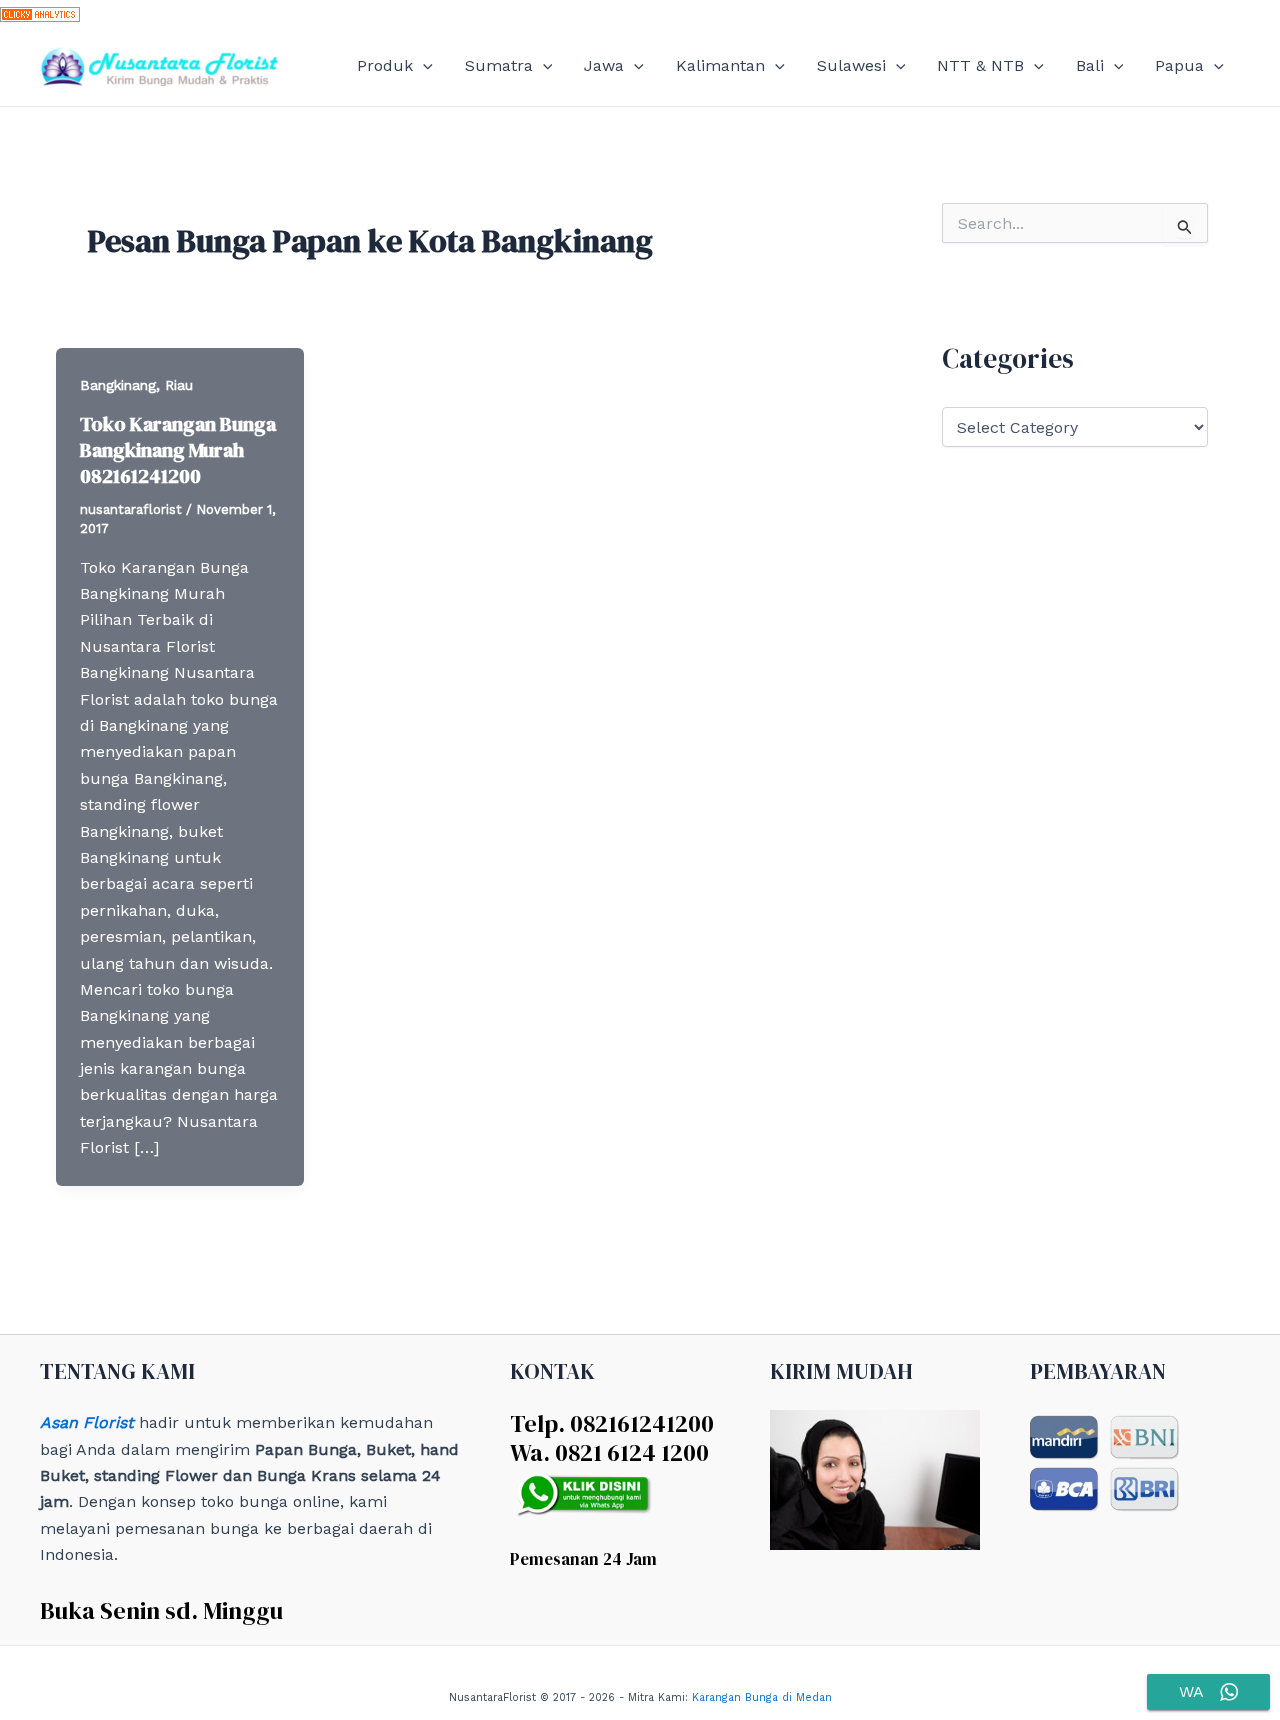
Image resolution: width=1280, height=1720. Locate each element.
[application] (423, 66)
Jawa (604, 65)
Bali (1090, 65)
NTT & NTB (980, 65)
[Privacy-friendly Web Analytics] (40, 12)
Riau (179, 385)
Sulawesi (851, 65)
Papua (1179, 65)
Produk (385, 65)
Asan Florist (87, 1422)
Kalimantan (720, 65)
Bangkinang (118, 385)
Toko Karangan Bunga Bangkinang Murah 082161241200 (178, 450)
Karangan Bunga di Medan (762, 1697)
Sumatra (499, 65)
